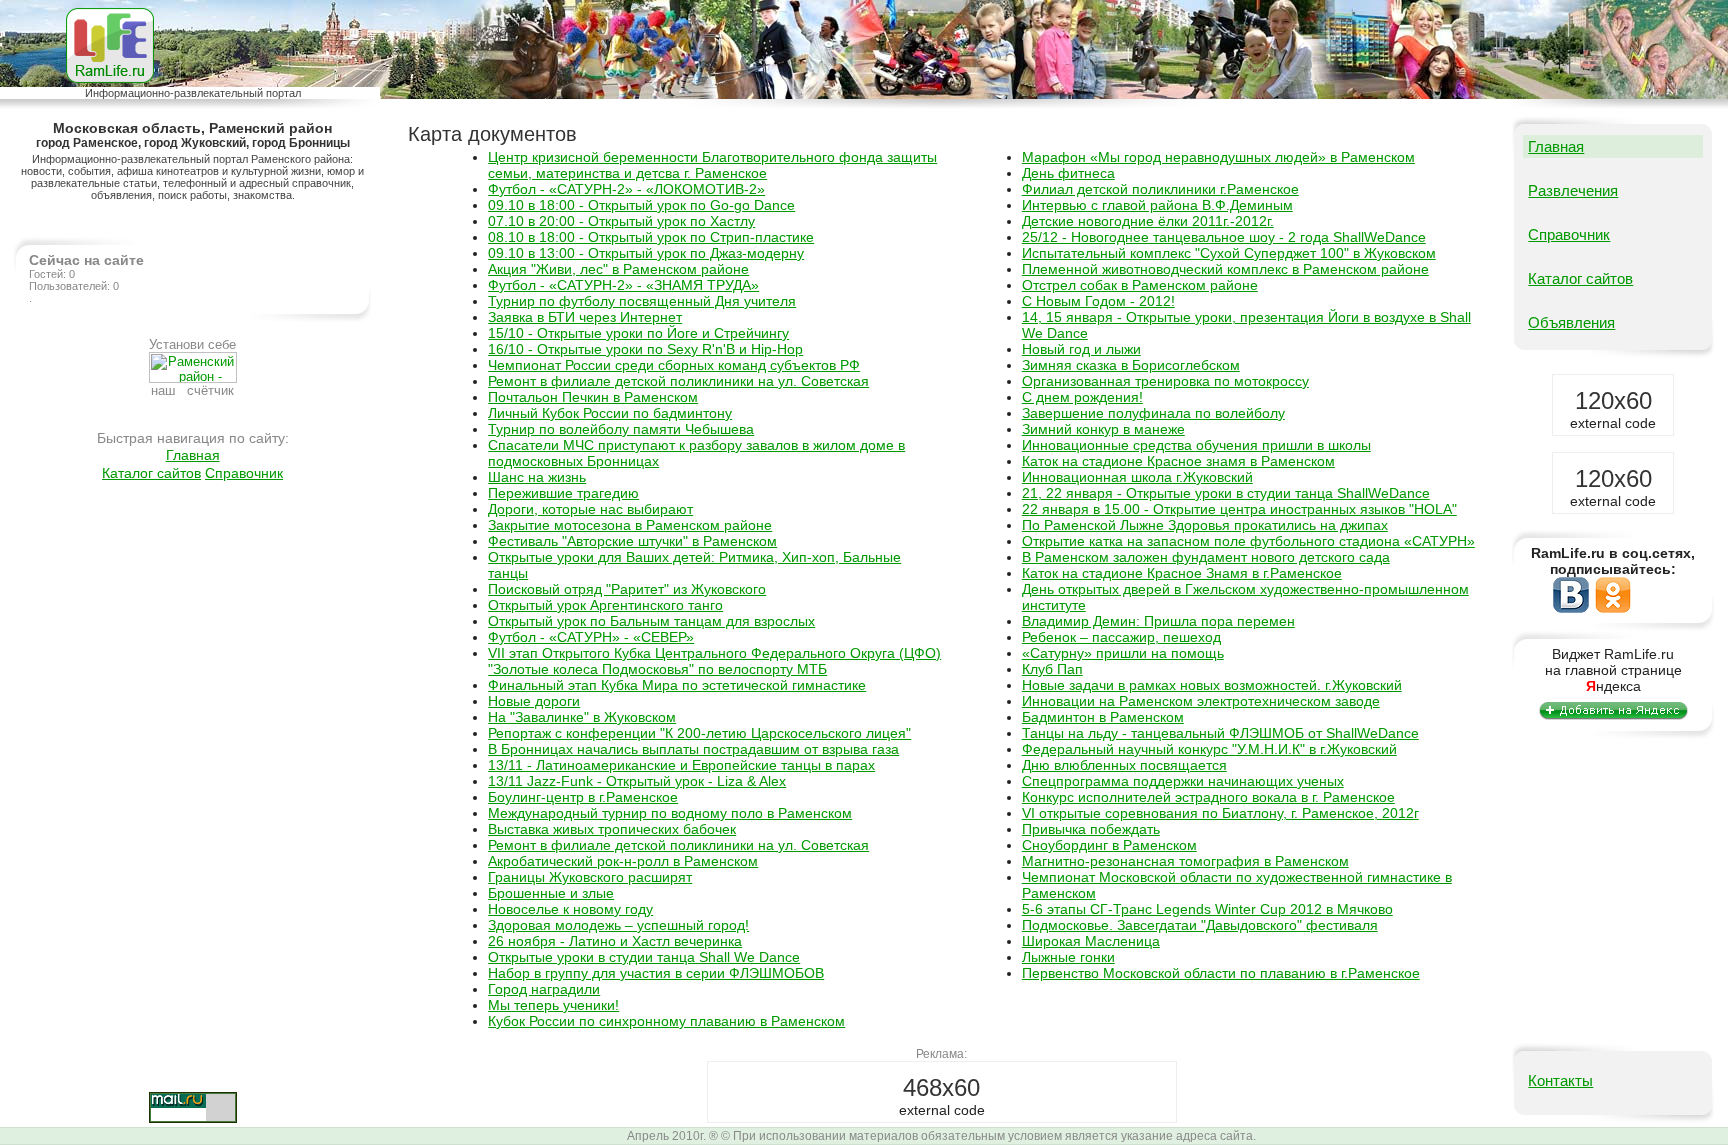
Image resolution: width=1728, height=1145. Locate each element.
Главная (193, 455)
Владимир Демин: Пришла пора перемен (1158, 621)
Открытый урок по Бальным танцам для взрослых (651, 621)
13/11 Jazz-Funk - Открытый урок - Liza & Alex (637, 781)
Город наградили (544, 989)
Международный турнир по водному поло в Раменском (670, 813)
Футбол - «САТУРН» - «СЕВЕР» (591, 637)
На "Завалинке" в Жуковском (582, 717)
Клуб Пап (1052, 669)
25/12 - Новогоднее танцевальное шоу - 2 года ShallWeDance (1224, 237)
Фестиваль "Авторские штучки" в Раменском (632, 541)
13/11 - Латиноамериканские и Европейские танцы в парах (681, 765)
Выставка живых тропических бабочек (612, 829)
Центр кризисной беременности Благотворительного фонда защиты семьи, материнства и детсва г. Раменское (712, 165)
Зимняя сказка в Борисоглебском (1131, 365)
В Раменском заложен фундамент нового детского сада (1206, 557)
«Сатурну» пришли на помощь (1123, 653)
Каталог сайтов (151, 473)
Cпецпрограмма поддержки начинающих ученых (1183, 781)
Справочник (244, 473)
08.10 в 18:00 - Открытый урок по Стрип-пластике (651, 237)
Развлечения (1573, 190)
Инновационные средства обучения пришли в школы (1196, 445)
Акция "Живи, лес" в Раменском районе (618, 269)
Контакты (1560, 1080)
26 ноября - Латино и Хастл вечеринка (615, 941)
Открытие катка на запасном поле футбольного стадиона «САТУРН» (1248, 541)
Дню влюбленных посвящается (1124, 765)
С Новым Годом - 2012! (1098, 301)
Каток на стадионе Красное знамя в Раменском (1178, 461)
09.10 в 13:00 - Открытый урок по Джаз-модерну (646, 253)
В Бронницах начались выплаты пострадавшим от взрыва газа (693, 749)
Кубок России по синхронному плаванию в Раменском (666, 1021)
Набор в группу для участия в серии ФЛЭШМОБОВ (656, 973)
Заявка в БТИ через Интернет (585, 317)
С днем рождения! (1082, 397)
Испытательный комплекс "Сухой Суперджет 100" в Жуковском (1229, 253)
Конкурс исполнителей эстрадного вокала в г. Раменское (1208, 797)
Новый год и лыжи (1081, 349)
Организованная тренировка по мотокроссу (1165, 381)
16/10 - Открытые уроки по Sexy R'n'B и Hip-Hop (645, 349)
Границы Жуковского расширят (590, 877)
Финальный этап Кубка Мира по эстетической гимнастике (677, 685)
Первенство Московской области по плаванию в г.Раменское (1221, 973)
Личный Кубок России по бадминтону (610, 413)
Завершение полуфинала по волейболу (1153, 413)
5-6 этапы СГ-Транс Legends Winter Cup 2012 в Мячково (1207, 909)
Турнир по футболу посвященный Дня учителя (642, 301)
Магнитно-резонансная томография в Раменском (1185, 861)
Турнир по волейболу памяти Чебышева (621, 429)
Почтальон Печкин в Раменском (593, 397)
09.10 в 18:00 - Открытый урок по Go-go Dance (641, 205)
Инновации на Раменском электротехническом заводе (1201, 701)
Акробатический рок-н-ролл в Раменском (623, 861)
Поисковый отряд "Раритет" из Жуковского (627, 589)
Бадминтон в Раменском (1103, 717)
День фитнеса (1068, 173)
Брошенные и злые (551, 893)
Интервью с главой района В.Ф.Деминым (1157, 205)
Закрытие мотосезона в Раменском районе (630, 525)
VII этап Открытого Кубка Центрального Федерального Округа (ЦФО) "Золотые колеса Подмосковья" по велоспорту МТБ (714, 661)
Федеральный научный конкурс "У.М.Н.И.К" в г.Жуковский (1209, 749)
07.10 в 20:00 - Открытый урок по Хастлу (621, 221)
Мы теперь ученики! (553, 1005)
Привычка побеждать (1091, 829)
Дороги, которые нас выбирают (590, 509)
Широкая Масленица (1091, 941)
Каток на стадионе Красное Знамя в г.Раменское (1182, 573)
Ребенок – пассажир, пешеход (1121, 637)
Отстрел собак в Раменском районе (1140, 285)
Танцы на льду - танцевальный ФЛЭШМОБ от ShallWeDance (1220, 733)
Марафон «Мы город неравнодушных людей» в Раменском (1218, 157)
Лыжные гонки (1068, 957)
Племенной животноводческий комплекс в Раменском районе (1225, 269)
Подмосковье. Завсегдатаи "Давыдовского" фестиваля (1200, 925)
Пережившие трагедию (563, 493)
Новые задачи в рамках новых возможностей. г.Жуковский (1212, 685)
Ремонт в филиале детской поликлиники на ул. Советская (678, 381)
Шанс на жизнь (537, 477)
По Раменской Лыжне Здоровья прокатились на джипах (1205, 525)
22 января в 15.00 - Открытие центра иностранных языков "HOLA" (1239, 509)
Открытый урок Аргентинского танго (605, 605)
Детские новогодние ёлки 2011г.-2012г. (1148, 221)
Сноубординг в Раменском (1109, 845)
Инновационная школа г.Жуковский (1137, 477)
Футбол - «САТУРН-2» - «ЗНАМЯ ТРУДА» (623, 285)
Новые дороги (534, 701)
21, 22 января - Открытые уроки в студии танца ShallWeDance (1226, 493)
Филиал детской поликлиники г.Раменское (1160, 189)
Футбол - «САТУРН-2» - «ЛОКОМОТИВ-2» (626, 189)
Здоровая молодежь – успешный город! (618, 925)
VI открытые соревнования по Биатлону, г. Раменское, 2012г (1220, 813)
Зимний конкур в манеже (1103, 429)
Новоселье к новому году (570, 909)
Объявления (1571, 322)
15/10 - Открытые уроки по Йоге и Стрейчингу (638, 333)
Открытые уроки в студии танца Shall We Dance (644, 957)
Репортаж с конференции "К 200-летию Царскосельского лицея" (699, 733)
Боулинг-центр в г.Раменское (583, 797)
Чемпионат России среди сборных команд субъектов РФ (674, 365)
